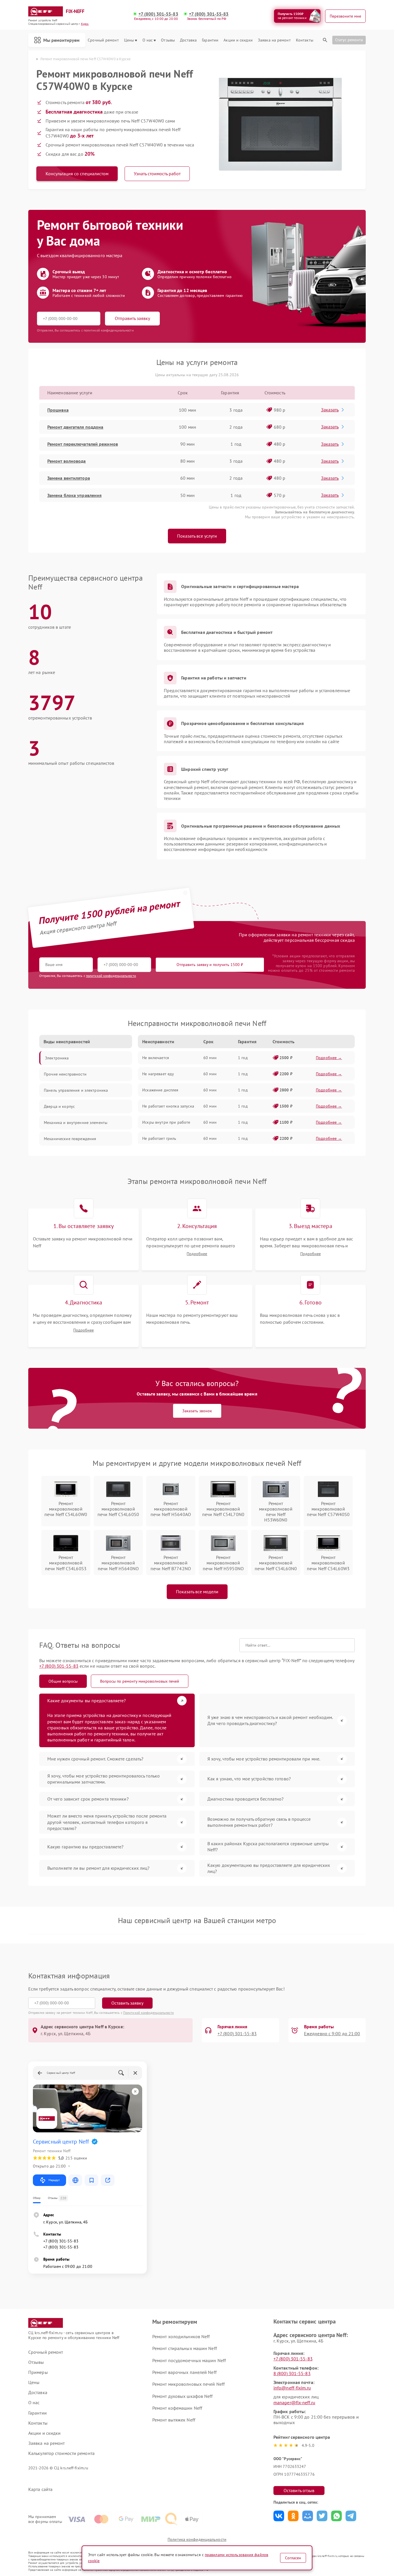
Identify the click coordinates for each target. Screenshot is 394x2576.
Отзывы (168, 40)
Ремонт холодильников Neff (181, 2336)
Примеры (38, 2372)
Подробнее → (329, 1058)
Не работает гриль (159, 1138)
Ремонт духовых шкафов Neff (183, 2396)
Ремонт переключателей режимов (83, 444)
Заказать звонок (197, 1411)
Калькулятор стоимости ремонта (61, 2453)
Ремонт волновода (67, 461)
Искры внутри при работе (166, 1122)
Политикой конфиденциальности (149, 2013)
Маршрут (54, 2180)
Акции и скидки (238, 40)
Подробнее (197, 1254)
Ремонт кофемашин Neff (177, 2408)
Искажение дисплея (160, 1090)
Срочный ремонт (103, 40)
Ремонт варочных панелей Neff (184, 2372)
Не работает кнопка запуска (168, 1106)
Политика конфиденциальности (197, 2539)
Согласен (293, 2558)
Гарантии (210, 40)
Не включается (156, 1058)
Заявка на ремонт (274, 40)
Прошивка (58, 410)
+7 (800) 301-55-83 (158, 14)
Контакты (305, 40)
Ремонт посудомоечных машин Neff (189, 2360)
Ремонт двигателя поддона (75, 427)
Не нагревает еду (158, 1074)
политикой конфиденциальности (111, 976)
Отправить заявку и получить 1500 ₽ (210, 965)
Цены (129, 40)
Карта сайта (40, 2489)
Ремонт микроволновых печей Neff (188, 2384)
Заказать (330, 410)
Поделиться (279, 2516)
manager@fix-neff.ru (294, 2402)
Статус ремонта (349, 40)
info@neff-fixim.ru (292, 2388)
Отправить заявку (132, 318)
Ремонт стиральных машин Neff (185, 2348)
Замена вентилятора (69, 478)
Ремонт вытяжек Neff (174, 2420)
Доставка (188, 40)
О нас (148, 40)
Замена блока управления (74, 495)
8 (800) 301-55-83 (292, 2373)
